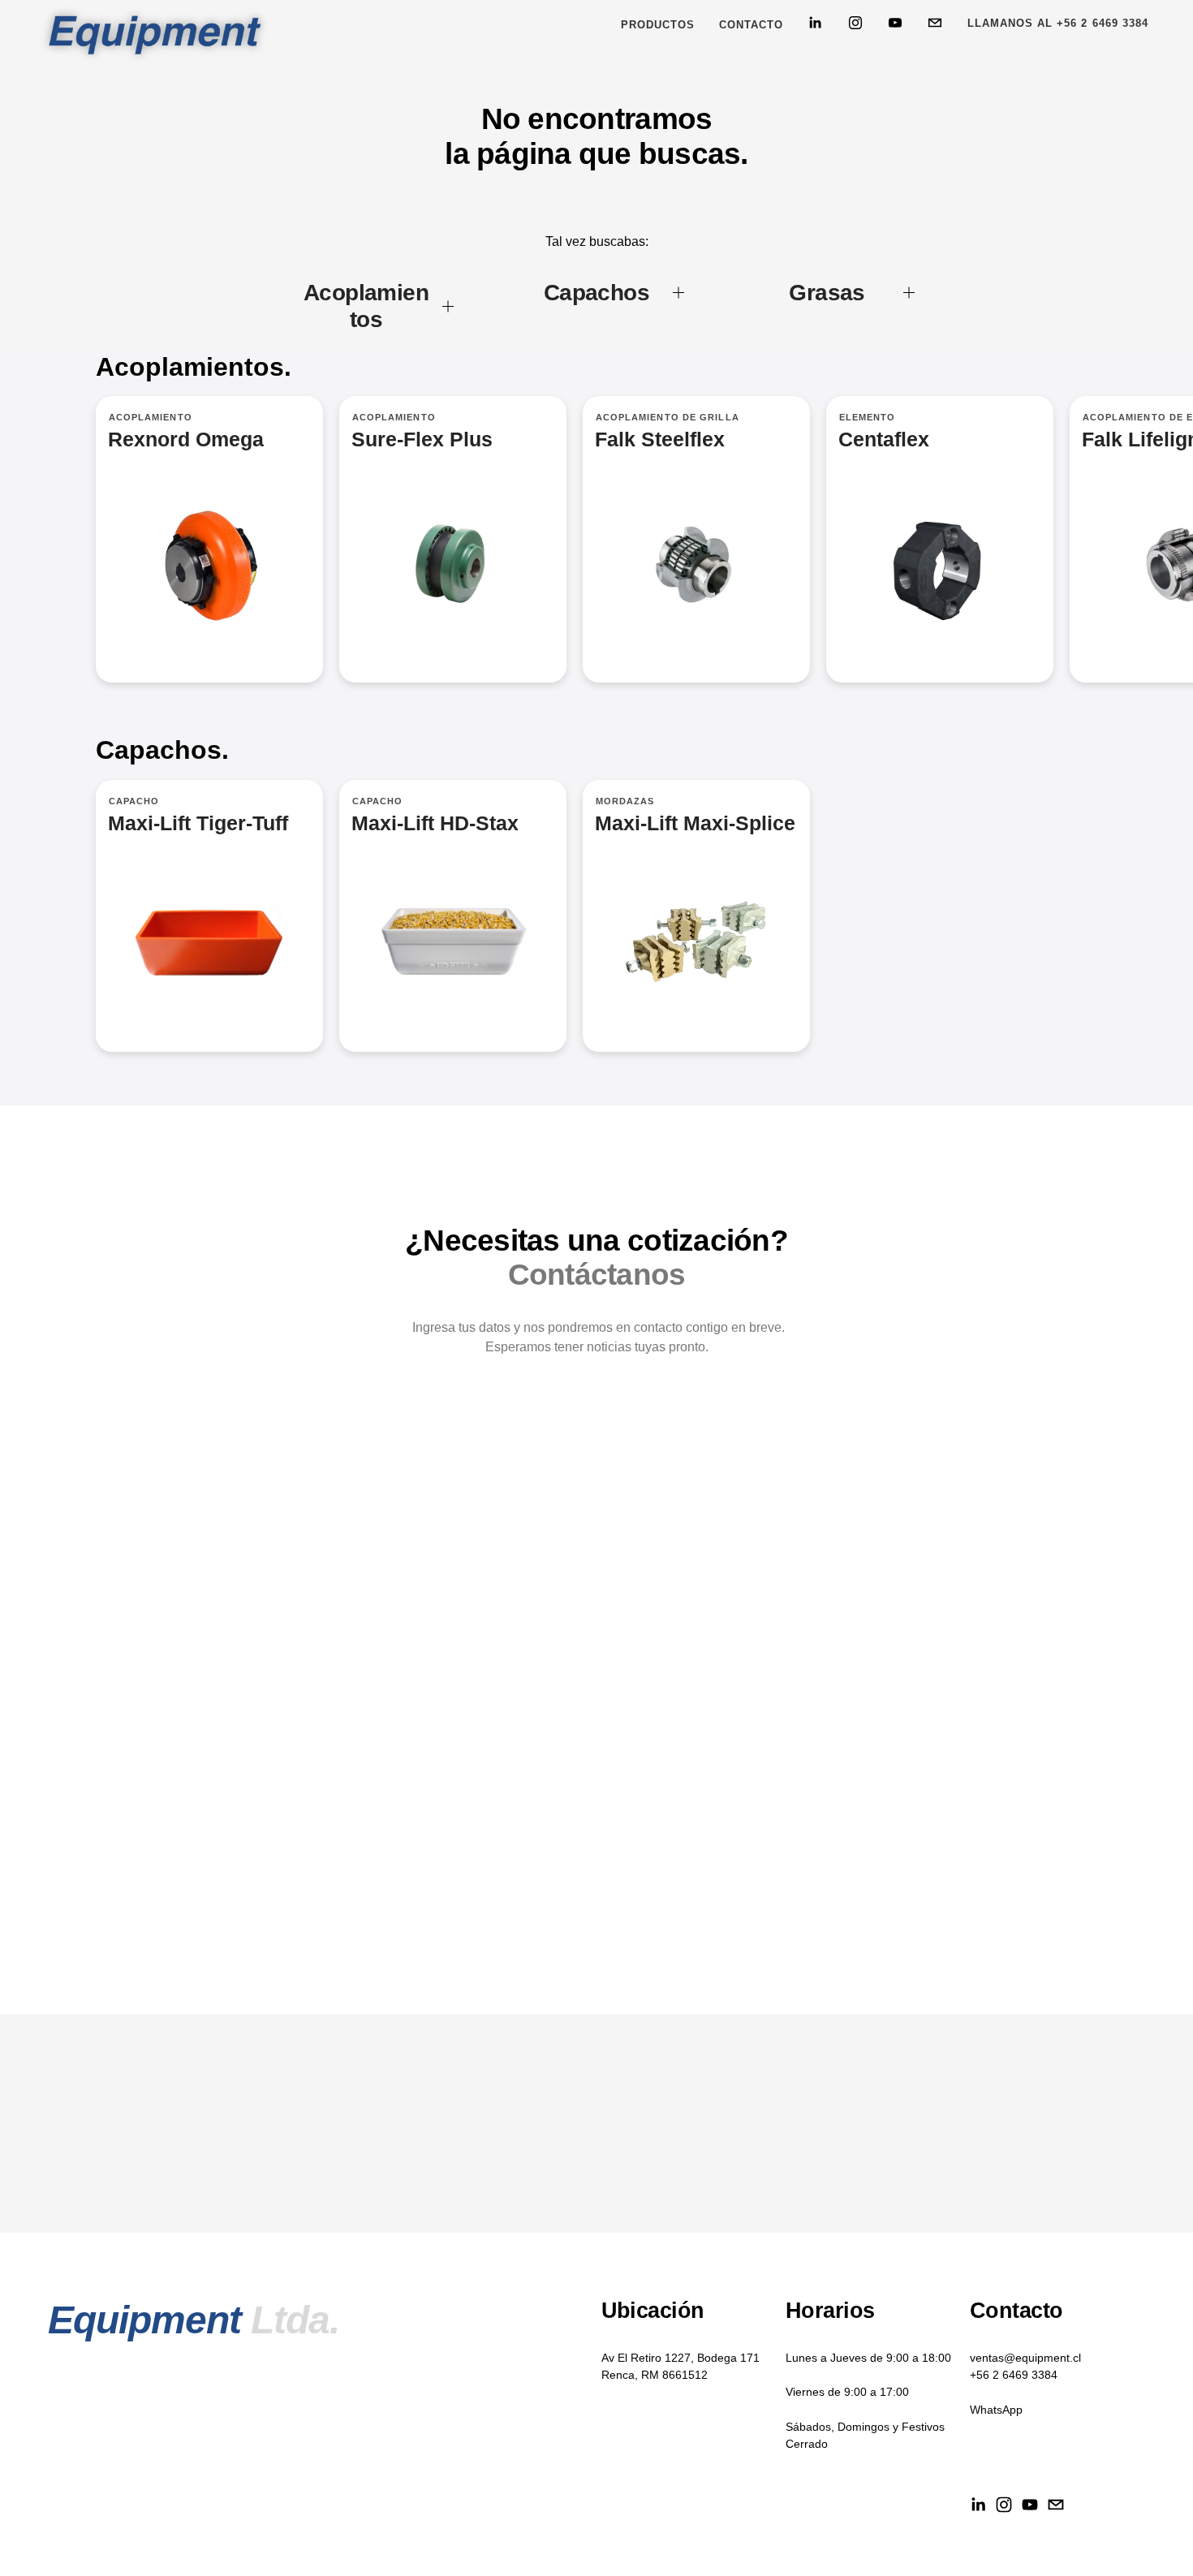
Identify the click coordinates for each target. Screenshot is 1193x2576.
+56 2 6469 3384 (1014, 2375)
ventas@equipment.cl (1025, 2358)
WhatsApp (996, 2410)
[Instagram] (855, 23)
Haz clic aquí (696, 539)
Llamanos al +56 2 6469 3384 (1058, 23)
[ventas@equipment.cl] (935, 23)
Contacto (751, 25)
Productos (658, 25)
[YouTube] (895, 23)
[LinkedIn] (815, 23)
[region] (596, 559)
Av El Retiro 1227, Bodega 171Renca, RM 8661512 (680, 2366)
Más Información (453, 539)
